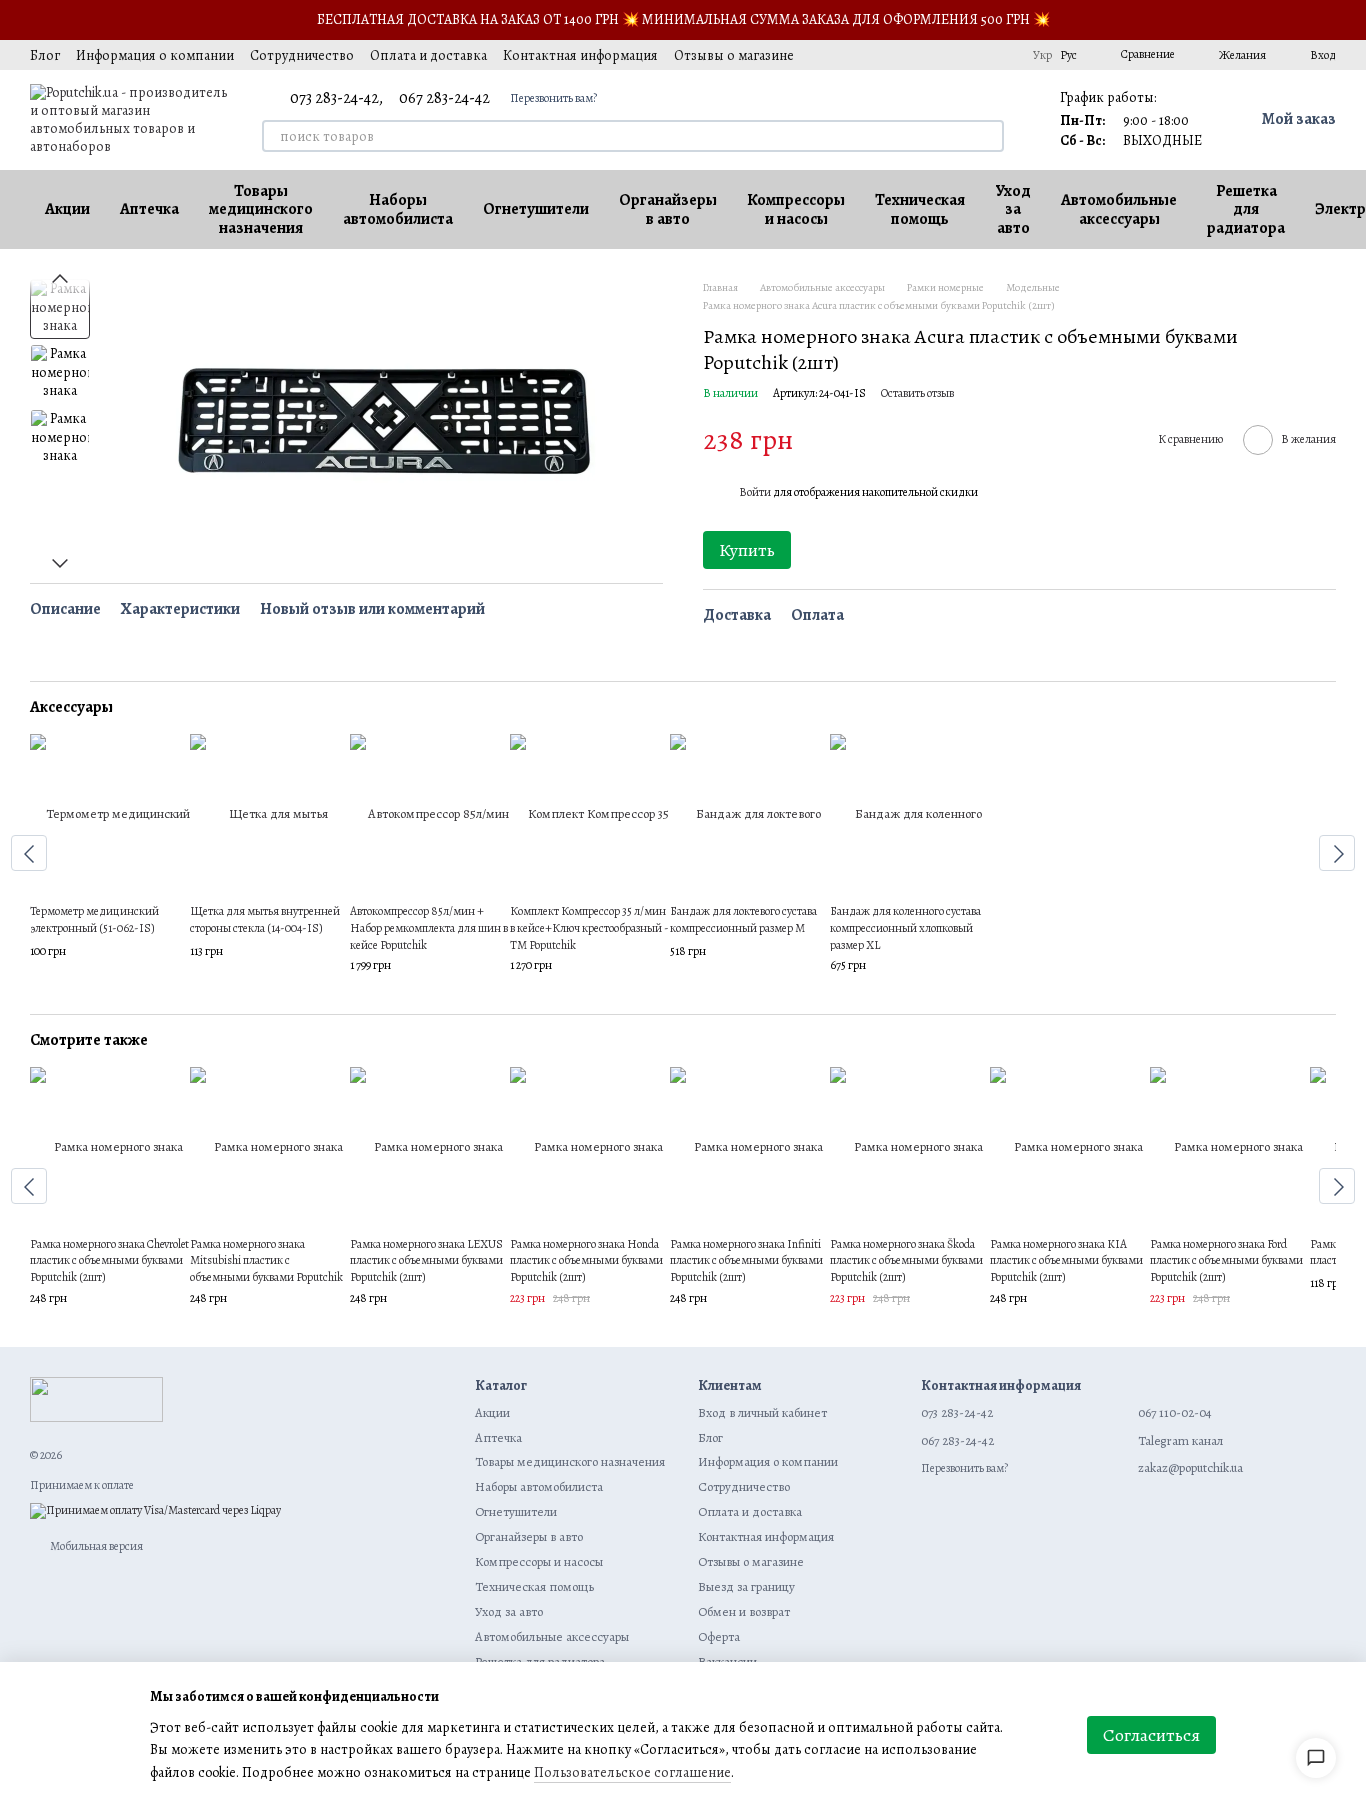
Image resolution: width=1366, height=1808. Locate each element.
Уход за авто (1013, 209)
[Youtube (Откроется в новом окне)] (953, 55)
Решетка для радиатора (1246, 209)
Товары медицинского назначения (261, 209)
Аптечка (149, 209)
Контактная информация (580, 55)
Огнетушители (536, 209)
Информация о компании (155, 55)
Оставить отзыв (917, 393)
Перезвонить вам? (553, 98)
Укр (1042, 55)
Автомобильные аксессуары (1119, 209)
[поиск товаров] (988, 136)
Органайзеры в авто (668, 209)
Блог (45, 55)
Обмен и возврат (744, 1611)
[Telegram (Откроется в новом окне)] (977, 55)
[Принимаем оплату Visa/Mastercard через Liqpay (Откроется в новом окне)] (155, 1510)
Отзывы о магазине (734, 55)
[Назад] (29, 853)
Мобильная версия (95, 1546)
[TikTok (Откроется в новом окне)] (905, 55)
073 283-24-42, (336, 98)
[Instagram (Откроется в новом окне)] (881, 55)
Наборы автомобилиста (398, 209)
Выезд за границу (746, 1586)
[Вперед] (1337, 853)
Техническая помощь (920, 209)
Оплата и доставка (428, 55)
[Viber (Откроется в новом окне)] (1001, 55)
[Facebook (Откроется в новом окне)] (929, 55)
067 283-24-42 (444, 98)
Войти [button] (755, 492)
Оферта (719, 1636)
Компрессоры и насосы (796, 209)
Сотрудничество (302, 55)
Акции (67, 209)
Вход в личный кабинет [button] (762, 1412)
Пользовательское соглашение (632, 1772)
